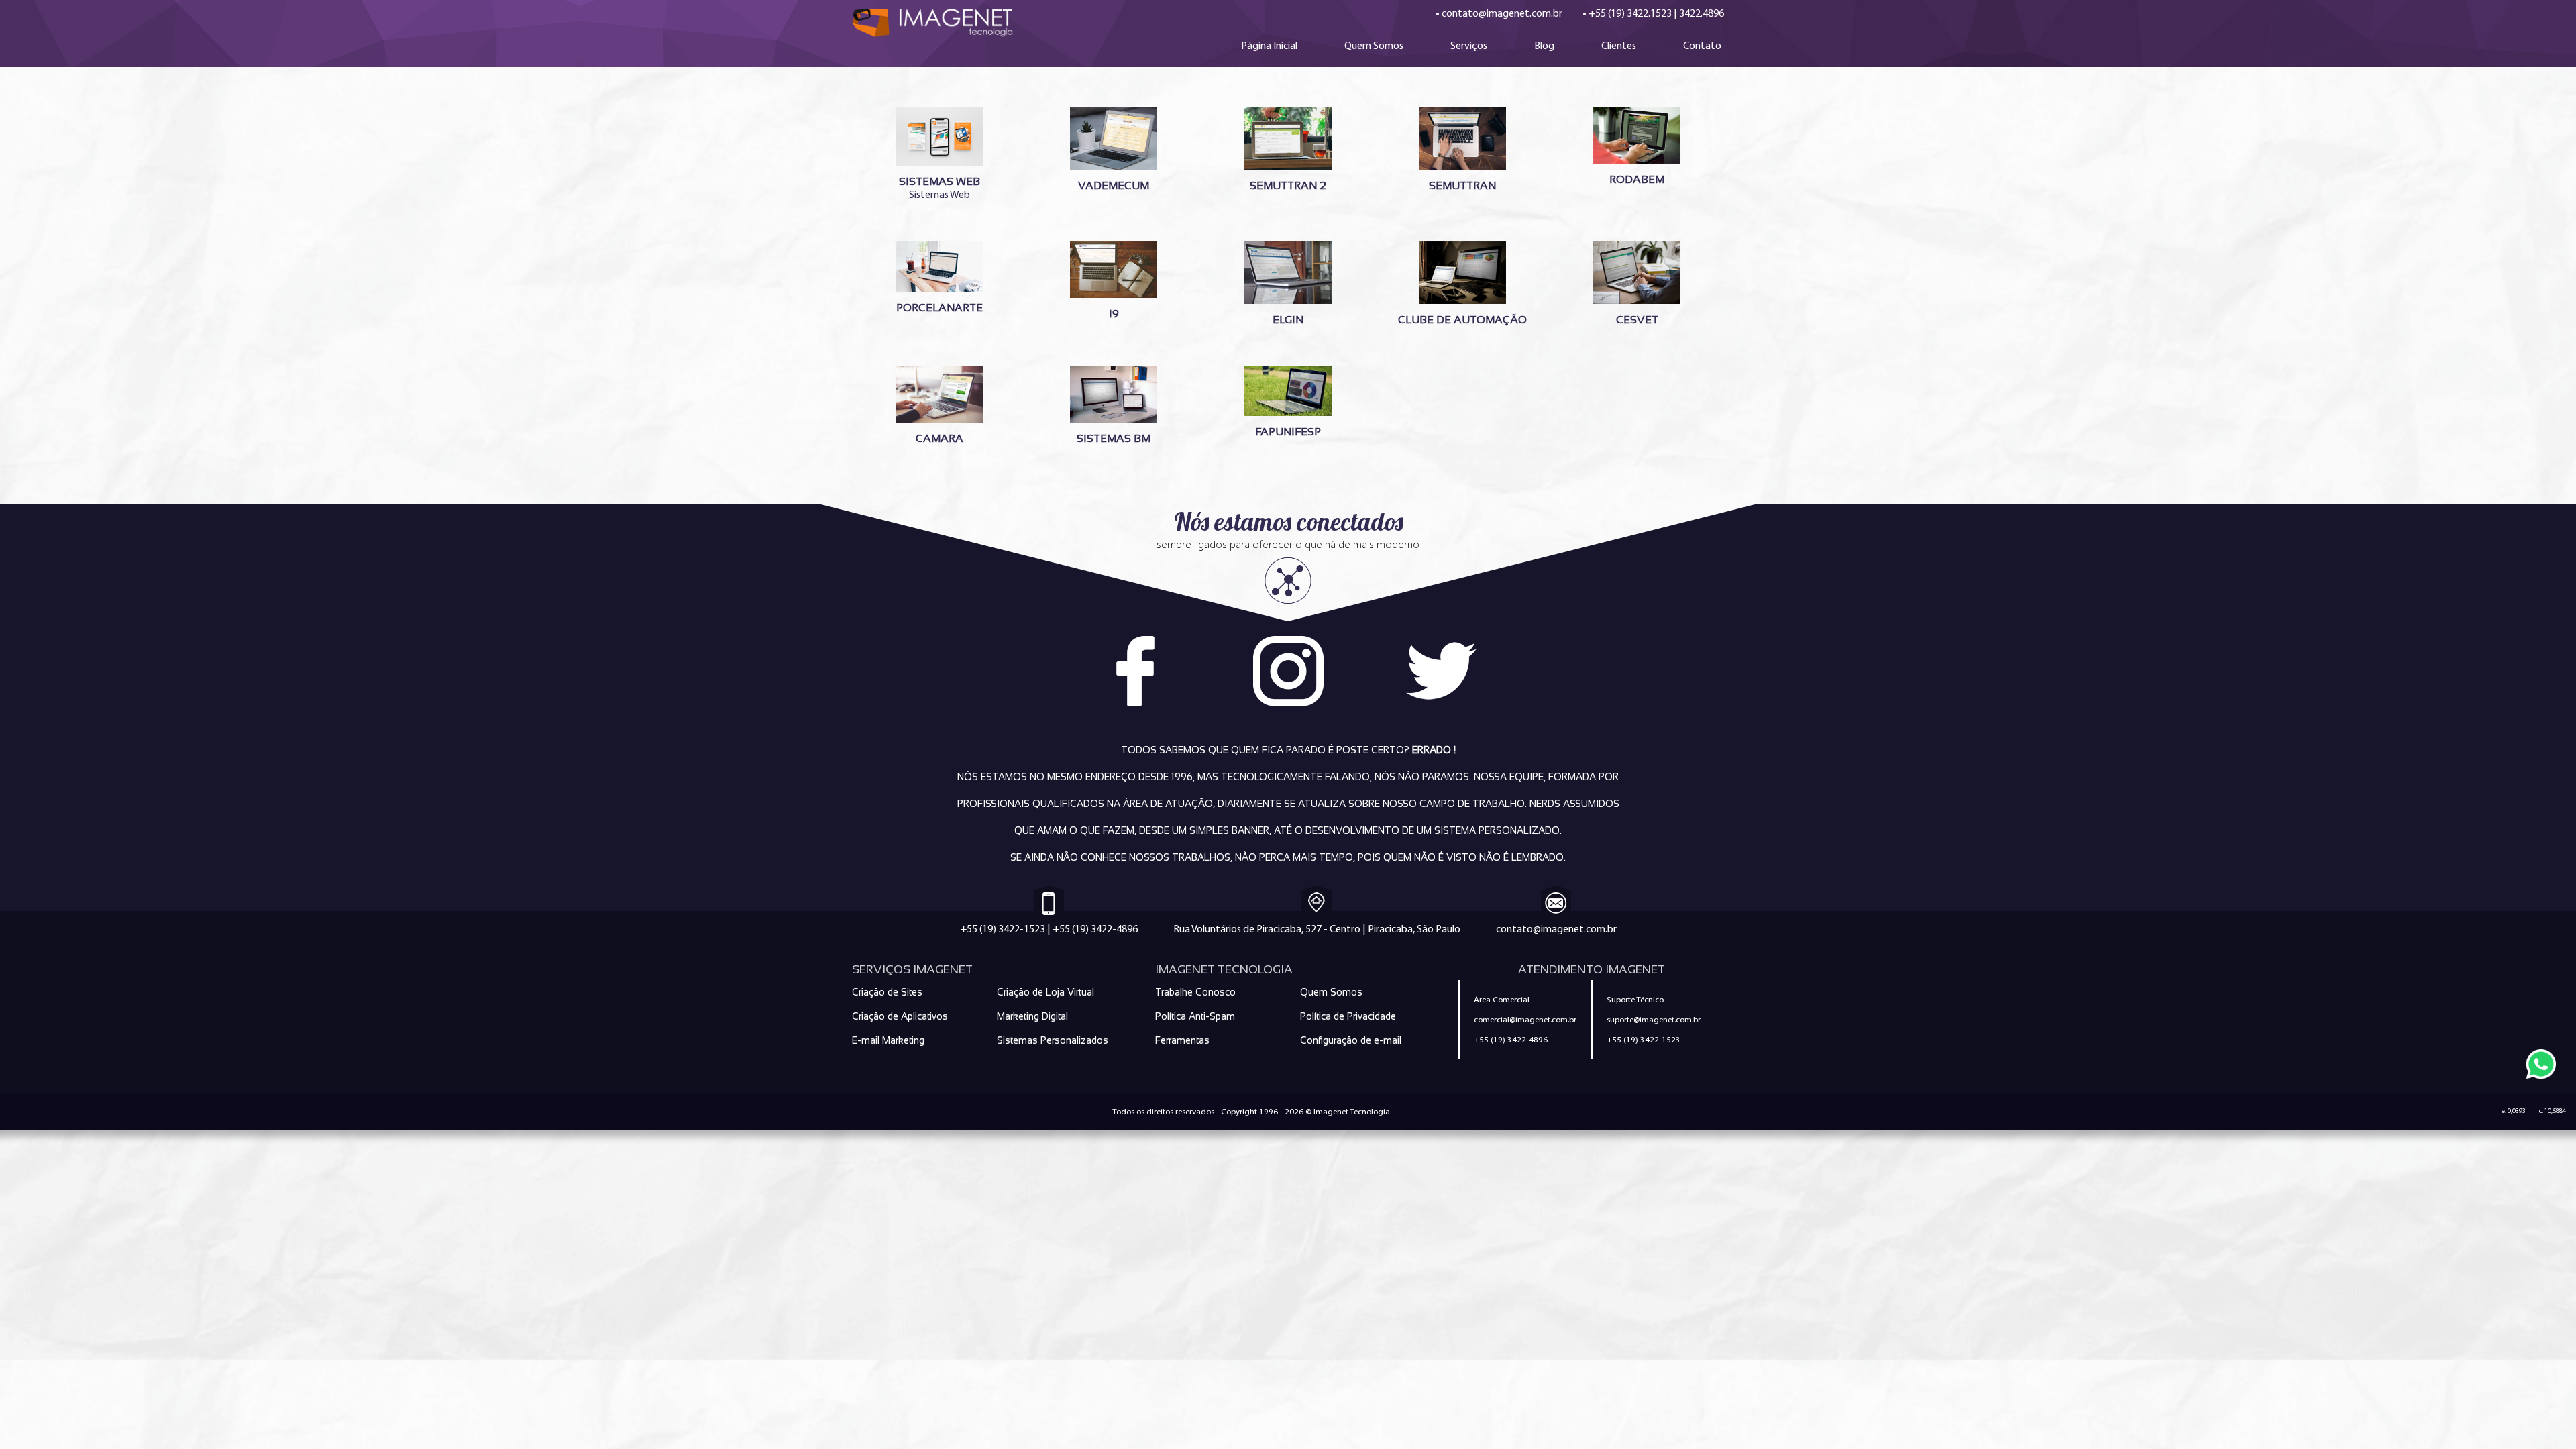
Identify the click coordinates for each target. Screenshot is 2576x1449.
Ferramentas (1182, 1040)
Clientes (1619, 45)
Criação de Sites (887, 992)
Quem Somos (1374, 45)
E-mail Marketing (888, 1040)
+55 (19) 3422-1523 (1003, 929)
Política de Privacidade (1348, 1016)
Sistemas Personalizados (1053, 1040)
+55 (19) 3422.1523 (1630, 13)
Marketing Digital (1032, 1016)
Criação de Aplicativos (900, 1016)
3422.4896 (1702, 13)
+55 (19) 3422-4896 (1095, 929)
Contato (1702, 45)
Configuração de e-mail (1351, 1040)
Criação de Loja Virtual (1045, 992)
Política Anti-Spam (1195, 1016)
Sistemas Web (940, 188)
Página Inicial (1269, 45)
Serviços (1469, 45)
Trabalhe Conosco (1195, 992)
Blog (1544, 45)
